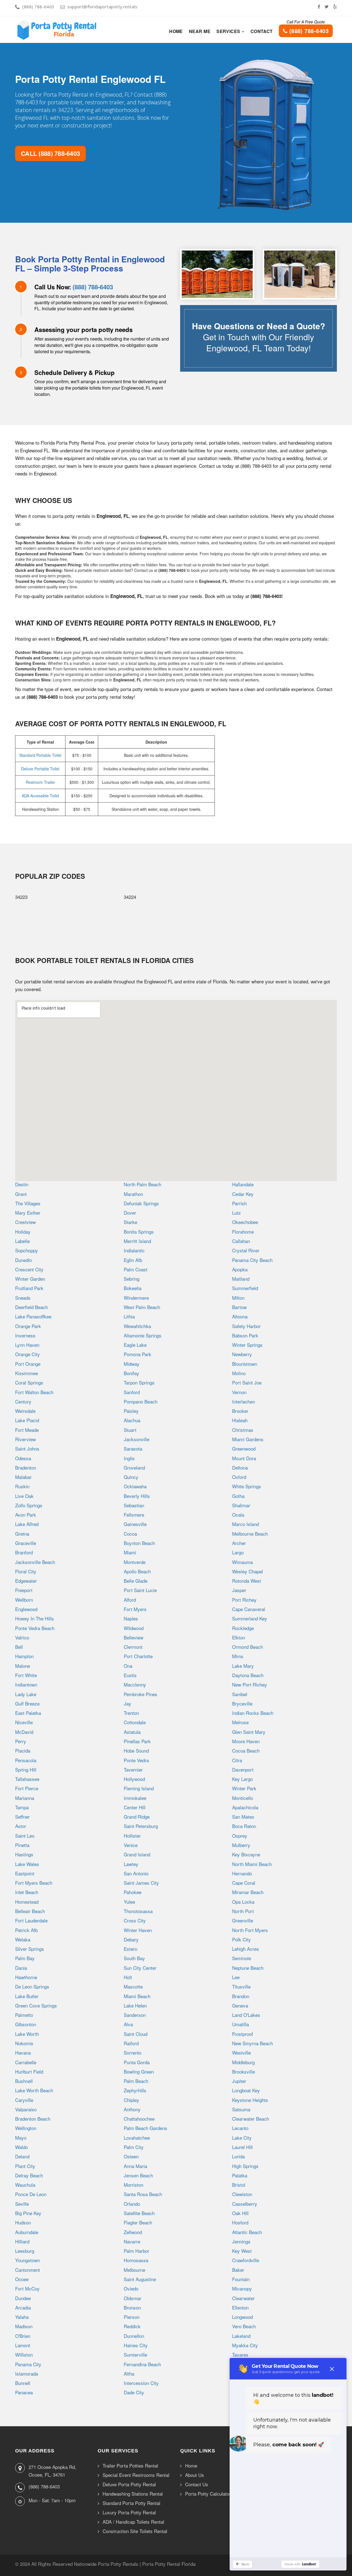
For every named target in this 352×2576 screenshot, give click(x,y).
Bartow (239, 1307)
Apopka (240, 1269)
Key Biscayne (246, 1854)
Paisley (131, 1411)
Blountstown (245, 1364)
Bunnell (23, 2383)
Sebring (132, 1279)
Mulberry (241, 1845)
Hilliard (22, 2241)
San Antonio (136, 1873)
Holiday (23, 1232)
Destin (22, 1184)
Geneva (240, 2005)
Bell (19, 1647)
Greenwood (244, 1449)
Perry (21, 1741)
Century (23, 1401)
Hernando (242, 1873)
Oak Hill (240, 2213)
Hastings (24, 1854)
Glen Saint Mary (249, 1732)
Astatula (132, 1732)
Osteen (131, 2156)
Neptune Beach (248, 1968)
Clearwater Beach (251, 2119)
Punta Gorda (137, 2062)
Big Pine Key (28, 2213)
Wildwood (134, 1628)
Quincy (131, 1477)
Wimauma (242, 1562)
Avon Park (26, 1515)
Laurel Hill (242, 2147)
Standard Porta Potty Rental (131, 2503)
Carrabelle (26, 2062)
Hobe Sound (136, 1751)
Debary (131, 1939)
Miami (130, 1552)
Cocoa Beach (246, 1751)
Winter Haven (138, 1930)
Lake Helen (135, 2005)
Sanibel (240, 1694)
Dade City (134, 2392)
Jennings (241, 2241)
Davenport (243, 1770)
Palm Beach (136, 2081)
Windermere (136, 1298)
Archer (239, 1543)
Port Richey (244, 1600)
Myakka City (245, 2345)
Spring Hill (26, 1770)
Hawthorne (26, 1977)
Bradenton (26, 1467)
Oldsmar (133, 2298)
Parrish (239, 1203)
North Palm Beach (142, 1184)
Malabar (23, 1477)
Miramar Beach (248, 1892)
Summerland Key (250, 1618)
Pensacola (26, 1760)
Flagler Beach (138, 2222)
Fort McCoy (27, 2288)
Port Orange (28, 1364)
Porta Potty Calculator (208, 2494)
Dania (21, 1968)
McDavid (24, 1732)
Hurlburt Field (29, 2072)
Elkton (239, 1637)
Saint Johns (27, 1449)
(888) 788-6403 (38, 7)
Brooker (240, 1411)
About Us (195, 2475)
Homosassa (136, 2260)
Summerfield (245, 1288)
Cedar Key (243, 1194)
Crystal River (246, 1250)
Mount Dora (244, 1458)
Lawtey (131, 1864)
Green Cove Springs (36, 2005)
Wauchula (25, 2185)
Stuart (130, 1430)
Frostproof (243, 2034)
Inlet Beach (27, 1892)
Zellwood (133, 2232)
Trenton (131, 1713)
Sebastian (134, 1505)
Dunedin (24, 1260)
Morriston (134, 2185)
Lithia (129, 1316)
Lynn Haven (27, 1345)
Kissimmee (27, 1373)
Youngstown (28, 2260)
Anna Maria (135, 2166)
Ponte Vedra (136, 1760)
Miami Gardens (248, 1439)
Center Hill (135, 1807)
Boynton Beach (139, 1543)
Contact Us (197, 2484)
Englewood (26, 1609)
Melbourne (134, 2270)
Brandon (241, 1996)
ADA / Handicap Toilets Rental (133, 2522)
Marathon (133, 1194)
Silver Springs (30, 1949)
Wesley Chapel (248, 1571)
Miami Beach (137, 1996)
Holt (128, 1977)
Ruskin (22, 1486)
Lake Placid (27, 1420)
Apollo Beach (137, 1571)
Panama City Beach (252, 1260)
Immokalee (135, 1798)
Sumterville (135, 2355)
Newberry (242, 1354)
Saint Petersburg (141, 1826)
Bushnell (24, 2081)
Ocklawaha (135, 1486)
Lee (236, 1977)
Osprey (240, 1836)
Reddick (132, 2326)
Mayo (21, 2138)
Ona (128, 1666)
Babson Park (245, 1335)
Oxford (239, 1477)
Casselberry (245, 2204)
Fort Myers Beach (34, 1883)
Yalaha (22, 2317)
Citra (237, 1760)
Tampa (22, 1807)
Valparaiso (26, 2109)
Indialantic (134, 1250)
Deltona (240, 1467)
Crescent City (29, 1269)
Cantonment (28, 2270)
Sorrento (133, 2053)
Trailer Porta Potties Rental (130, 2466)
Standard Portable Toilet (40, 755)
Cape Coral (244, 1883)
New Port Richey (250, 1684)
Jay (127, 1703)
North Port (243, 1911)
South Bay (134, 1958)
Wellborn (24, 1600)
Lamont (23, 2345)
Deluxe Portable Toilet (40, 769)
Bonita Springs (139, 1232)
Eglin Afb (133, 1260)
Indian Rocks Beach (253, 1713)
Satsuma (241, 2109)
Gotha (238, 1496)
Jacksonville (137, 1439)
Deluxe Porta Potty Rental (129, 2484)
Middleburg (243, 2062)
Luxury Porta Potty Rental (129, 2513)
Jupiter (239, 2081)
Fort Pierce (27, 1788)
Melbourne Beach (250, 1534)
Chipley (131, 2100)
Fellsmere (134, 1515)
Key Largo (242, 1779)
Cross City (135, 1920)
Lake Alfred (27, 1524)
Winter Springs (247, 1345)
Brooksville (244, 2072)
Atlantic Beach (247, 2232)
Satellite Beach (139, 2213)
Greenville (243, 1920)
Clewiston (242, 2194)
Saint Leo (25, 1836)
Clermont (133, 1647)
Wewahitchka (137, 1326)
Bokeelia (133, 1288)
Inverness (25, 1335)
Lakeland (241, 2336)
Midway (132, 1364)
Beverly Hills (137, 1496)
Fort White (26, 1675)
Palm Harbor (137, 2251)
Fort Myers (135, 1609)
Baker (238, 2270)
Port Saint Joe (247, 1382)
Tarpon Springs (139, 1382)
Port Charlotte (138, 1656)
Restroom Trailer (40, 782)
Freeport (24, 1590)
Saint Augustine (140, 2279)
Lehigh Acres (246, 1949)
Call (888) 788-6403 (50, 153)
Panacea (24, 2392)
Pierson (132, 2317)
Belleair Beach (30, 1911)
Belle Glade (136, 1581)
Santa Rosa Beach (143, 2194)
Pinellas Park (137, 1741)
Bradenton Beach (33, 2119)
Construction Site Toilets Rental (135, 2531)
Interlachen (244, 1401)
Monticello (243, 1798)
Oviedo (131, 2288)
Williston (24, 2355)
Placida (23, 1751)
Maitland (241, 1279)
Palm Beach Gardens (145, 2128)
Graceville (26, 1543)
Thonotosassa (138, 1911)
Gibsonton (26, 2024)
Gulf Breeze (27, 1703)
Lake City (242, 2138)
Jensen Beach (138, 2175)
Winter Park (244, 1788)
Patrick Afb (26, 1930)
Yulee (129, 1902)
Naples (131, 1618)
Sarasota (133, 1449)
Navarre (132, 2241)
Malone (23, 1666)
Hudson (23, 2222)
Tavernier (133, 1770)
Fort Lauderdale (31, 1920)
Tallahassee (27, 1779)
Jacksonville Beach (35, 1562)
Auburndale (27, 2232)
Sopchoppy (27, 1250)
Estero (130, 1949)
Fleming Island (139, 1788)
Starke (130, 1222)
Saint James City (141, 1883)
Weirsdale (25, 1411)
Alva (128, 2024)
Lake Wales (27, 1864)
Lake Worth (27, 2034)
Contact (262, 31)
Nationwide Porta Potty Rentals (106, 2564)
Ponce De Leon (31, 2194)
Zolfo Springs (29, 1505)
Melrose (240, 1722)
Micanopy (242, 2288)
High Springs (245, 2166)
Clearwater (243, 2298)
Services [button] (229, 31)
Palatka (240, 2175)
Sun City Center (140, 1968)
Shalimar (241, 1505)
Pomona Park (137, 1354)
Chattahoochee (139, 2119)
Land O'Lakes (246, 2015)
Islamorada (27, 2374)
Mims (238, 1656)
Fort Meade (27, 1430)
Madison (24, 2326)
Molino (239, 1373)
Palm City (134, 2147)
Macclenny (135, 1684)
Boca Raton (244, 1826)
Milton (238, 1298)
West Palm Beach (142, 1307)
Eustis (130, 1675)
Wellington (26, 2128)
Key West (242, 2251)
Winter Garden (30, 1279)
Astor (21, 1826)
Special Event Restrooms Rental (136, 2475)
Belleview (134, 1637)
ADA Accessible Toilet (40, 796)
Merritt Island (137, 1241)
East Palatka (28, 1713)
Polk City (241, 1939)
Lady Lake (26, 1694)
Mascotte (133, 1986)
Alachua (132, 1420)
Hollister (132, 1836)
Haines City (136, 2345)
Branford (24, 1552)
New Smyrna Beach (252, 2043)
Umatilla (240, 2024)
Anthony (132, 2109)
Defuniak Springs (141, 1203)
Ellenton (240, 2307)
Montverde (135, 1562)
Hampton (24, 1656)
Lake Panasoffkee (33, 1316)
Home (176, 31)
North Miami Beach (252, 1864)
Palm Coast (136, 1269)
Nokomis (24, 2043)
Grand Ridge (137, 1817)
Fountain (241, 2279)
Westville (241, 2053)
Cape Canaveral (249, 1609)
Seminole (242, 1958)
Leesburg (25, 2251)
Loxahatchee (137, 2138)
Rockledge (243, 1628)
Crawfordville (246, 2260)
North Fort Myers (250, 1930)
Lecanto (240, 2128)
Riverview (25, 1439)
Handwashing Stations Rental (133, 2494)
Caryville (24, 2100)
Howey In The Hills (35, 1618)
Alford (130, 1600)
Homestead (27, 1902)
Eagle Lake (135, 1345)
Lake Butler (27, 1996)
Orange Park (28, 1326)
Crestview (25, 1222)
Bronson (132, 2307)
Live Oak (24, 1496)
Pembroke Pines (141, 1694)
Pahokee (133, 1892)
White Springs (247, 1486)
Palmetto (24, 2015)
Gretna (22, 1534)
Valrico (22, 1637)
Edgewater (26, 1581)
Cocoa (130, 1534)
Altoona (240, 1316)
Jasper (239, 1590)
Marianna (25, 1798)
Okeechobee (245, 1222)
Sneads (23, 1298)
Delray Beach (29, 2175)
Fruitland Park (29, 1288)
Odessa (23, 1458)
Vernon (239, 1392)
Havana (23, 2053)
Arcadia (23, 2307)
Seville (22, 2204)
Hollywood (134, 1779)
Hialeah (240, 1420)
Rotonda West (247, 1581)
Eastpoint (25, 1873)
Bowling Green (139, 2072)
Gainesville (135, 1524)
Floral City (26, 1571)
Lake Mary (243, 1666)
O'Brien (23, 2336)
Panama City (28, 2364)
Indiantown (26, 1684)
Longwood (242, 2317)
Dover (130, 1213)
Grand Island (137, 1854)
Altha (129, 2374)
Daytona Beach (248, 1675)
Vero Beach (244, 2326)
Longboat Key (246, 2090)
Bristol (239, 2185)
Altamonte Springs (143, 1335)
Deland (22, 2156)
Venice (131, 1845)
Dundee (23, 2298)
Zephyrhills (135, 2090)
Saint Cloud (136, 2034)
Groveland (134, 1467)
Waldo (21, 2147)
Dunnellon (134, 2336)
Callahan (241, 1241)
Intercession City (141, 2383)
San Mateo (243, 1817)
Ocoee (22, 2279)
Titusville (241, 1986)
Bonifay (131, 1373)
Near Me (200, 31)
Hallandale (243, 1184)
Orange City (28, 1354)
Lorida (238, 2156)
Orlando (132, 2204)
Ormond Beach (248, 1647)
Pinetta (22, 1845)
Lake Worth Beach (34, 2090)
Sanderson (135, 2015)
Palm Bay (25, 1958)
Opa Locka (243, 1902)
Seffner (22, 1817)
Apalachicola (245, 1807)
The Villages (28, 1203)
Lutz (237, 1213)
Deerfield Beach (31, 1307)
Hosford (240, 2222)
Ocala (238, 1515)
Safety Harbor (246, 1326)
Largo (238, 1552)
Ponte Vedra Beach (35, 1628)
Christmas (243, 1430)
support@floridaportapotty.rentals (102, 7)
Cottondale (135, 1722)
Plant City (25, 2166)
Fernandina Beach (142, 2364)
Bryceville (242, 1703)
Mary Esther (28, 1213)
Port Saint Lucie (140, 1590)
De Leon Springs (32, 1986)
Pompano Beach (141, 1401)
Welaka (23, 1939)
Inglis (129, 1458)
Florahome (243, 1232)
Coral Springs (29, 1382)
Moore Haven (246, 1741)
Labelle (22, 1241)
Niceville (24, 1722)
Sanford (132, 1392)
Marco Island (245, 1524)
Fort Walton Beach (34, 1392)
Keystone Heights (250, 2100)
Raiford (131, 2043)
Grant (21, 1194)
